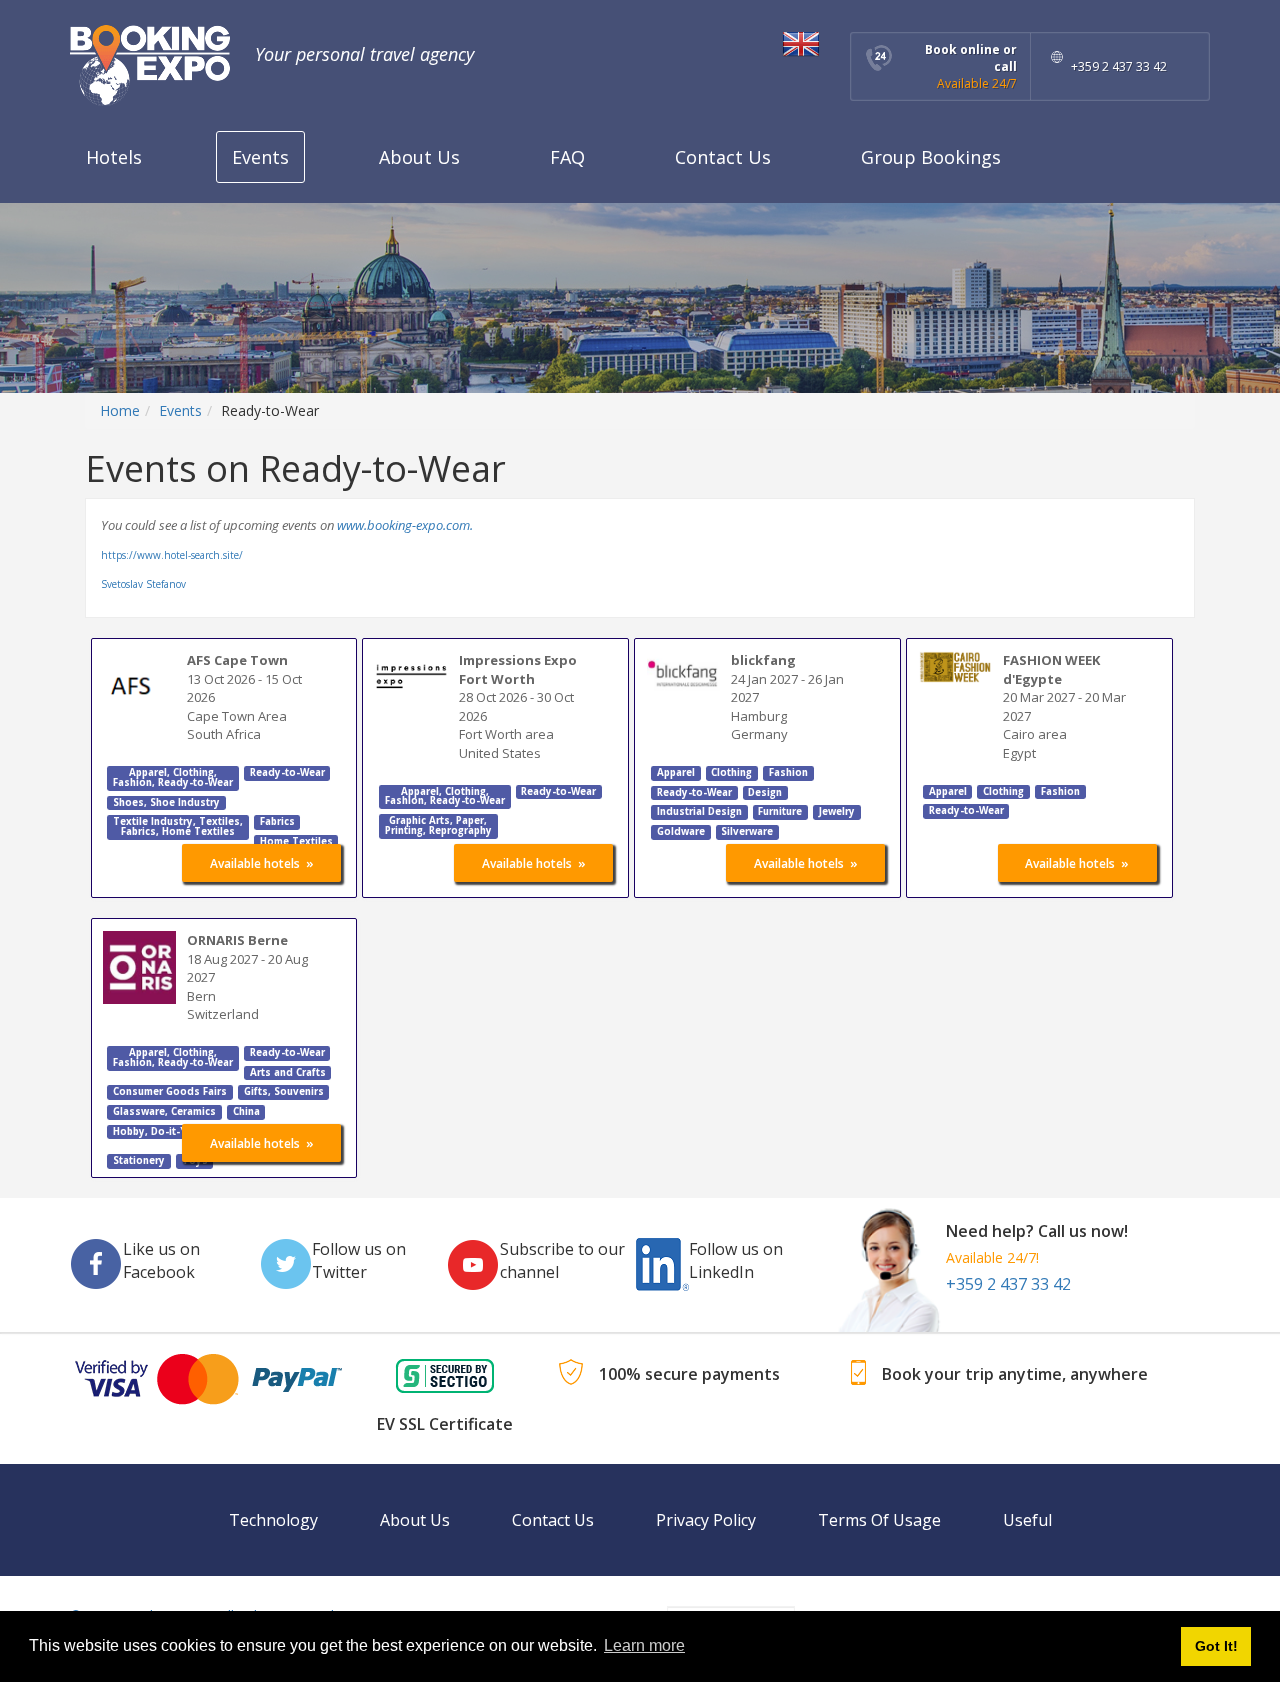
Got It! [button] (1216, 1646)
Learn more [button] (644, 1645)
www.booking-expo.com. (405, 525)
